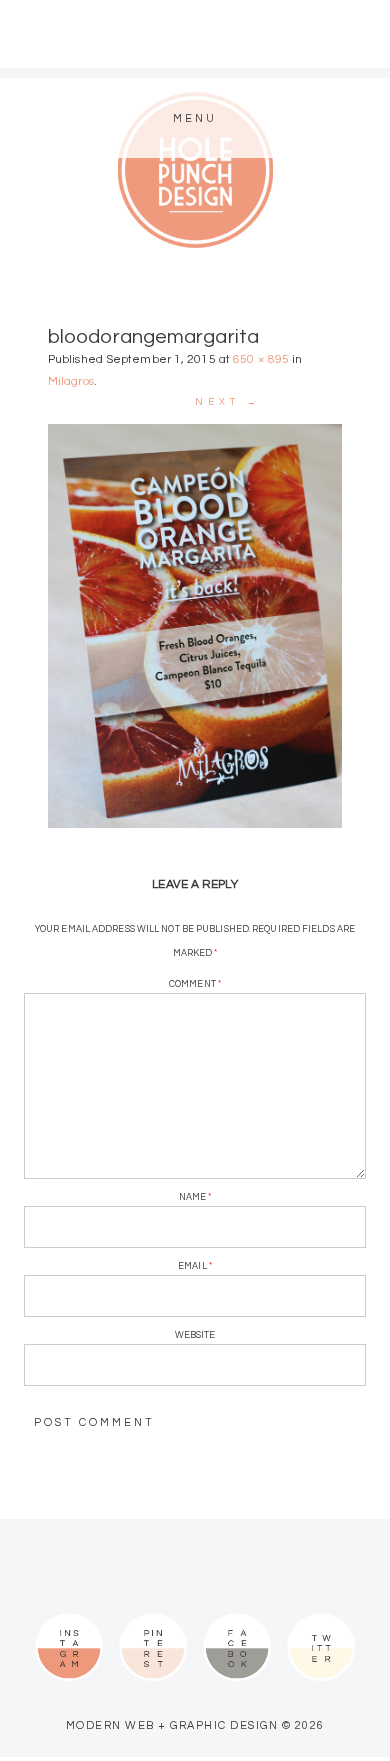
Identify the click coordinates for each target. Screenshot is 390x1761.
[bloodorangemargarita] (195, 626)
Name (195, 1197)
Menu (195, 118)
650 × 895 (261, 359)
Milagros (71, 381)
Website (195, 1335)
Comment (195, 984)
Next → (228, 402)
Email (195, 1266)
